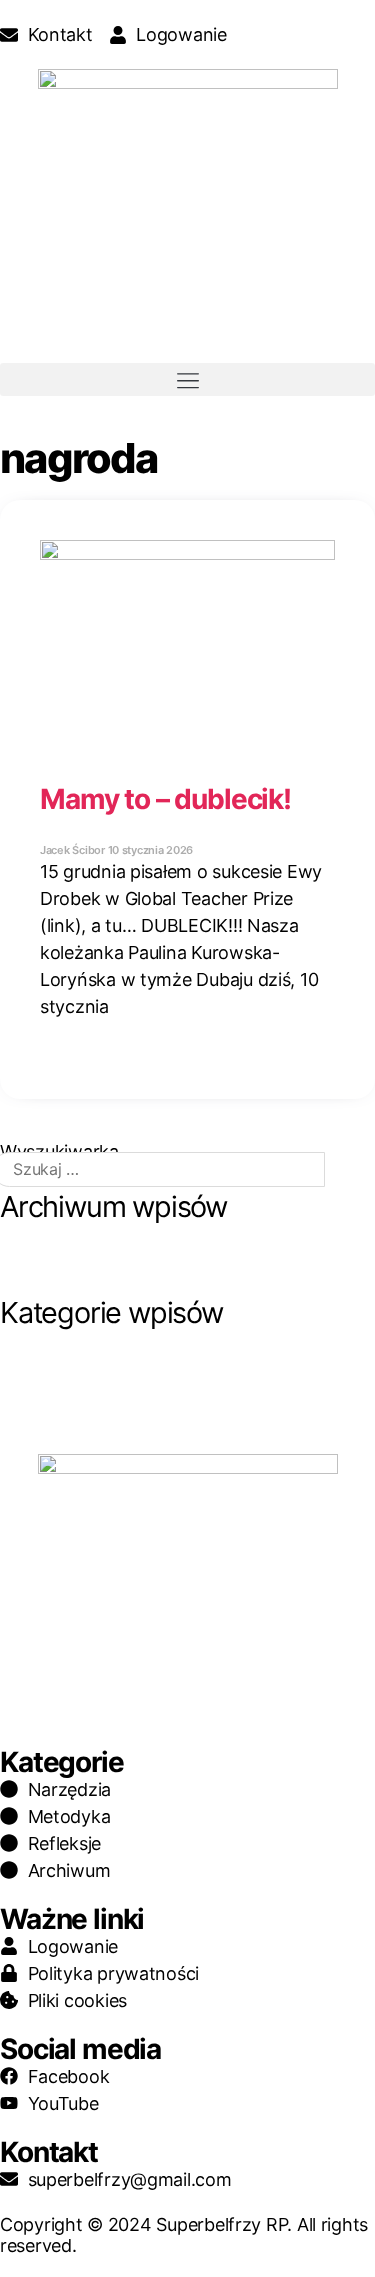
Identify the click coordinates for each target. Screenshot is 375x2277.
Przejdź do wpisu (130, 1048)
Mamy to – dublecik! (165, 799)
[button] (187, 379)
